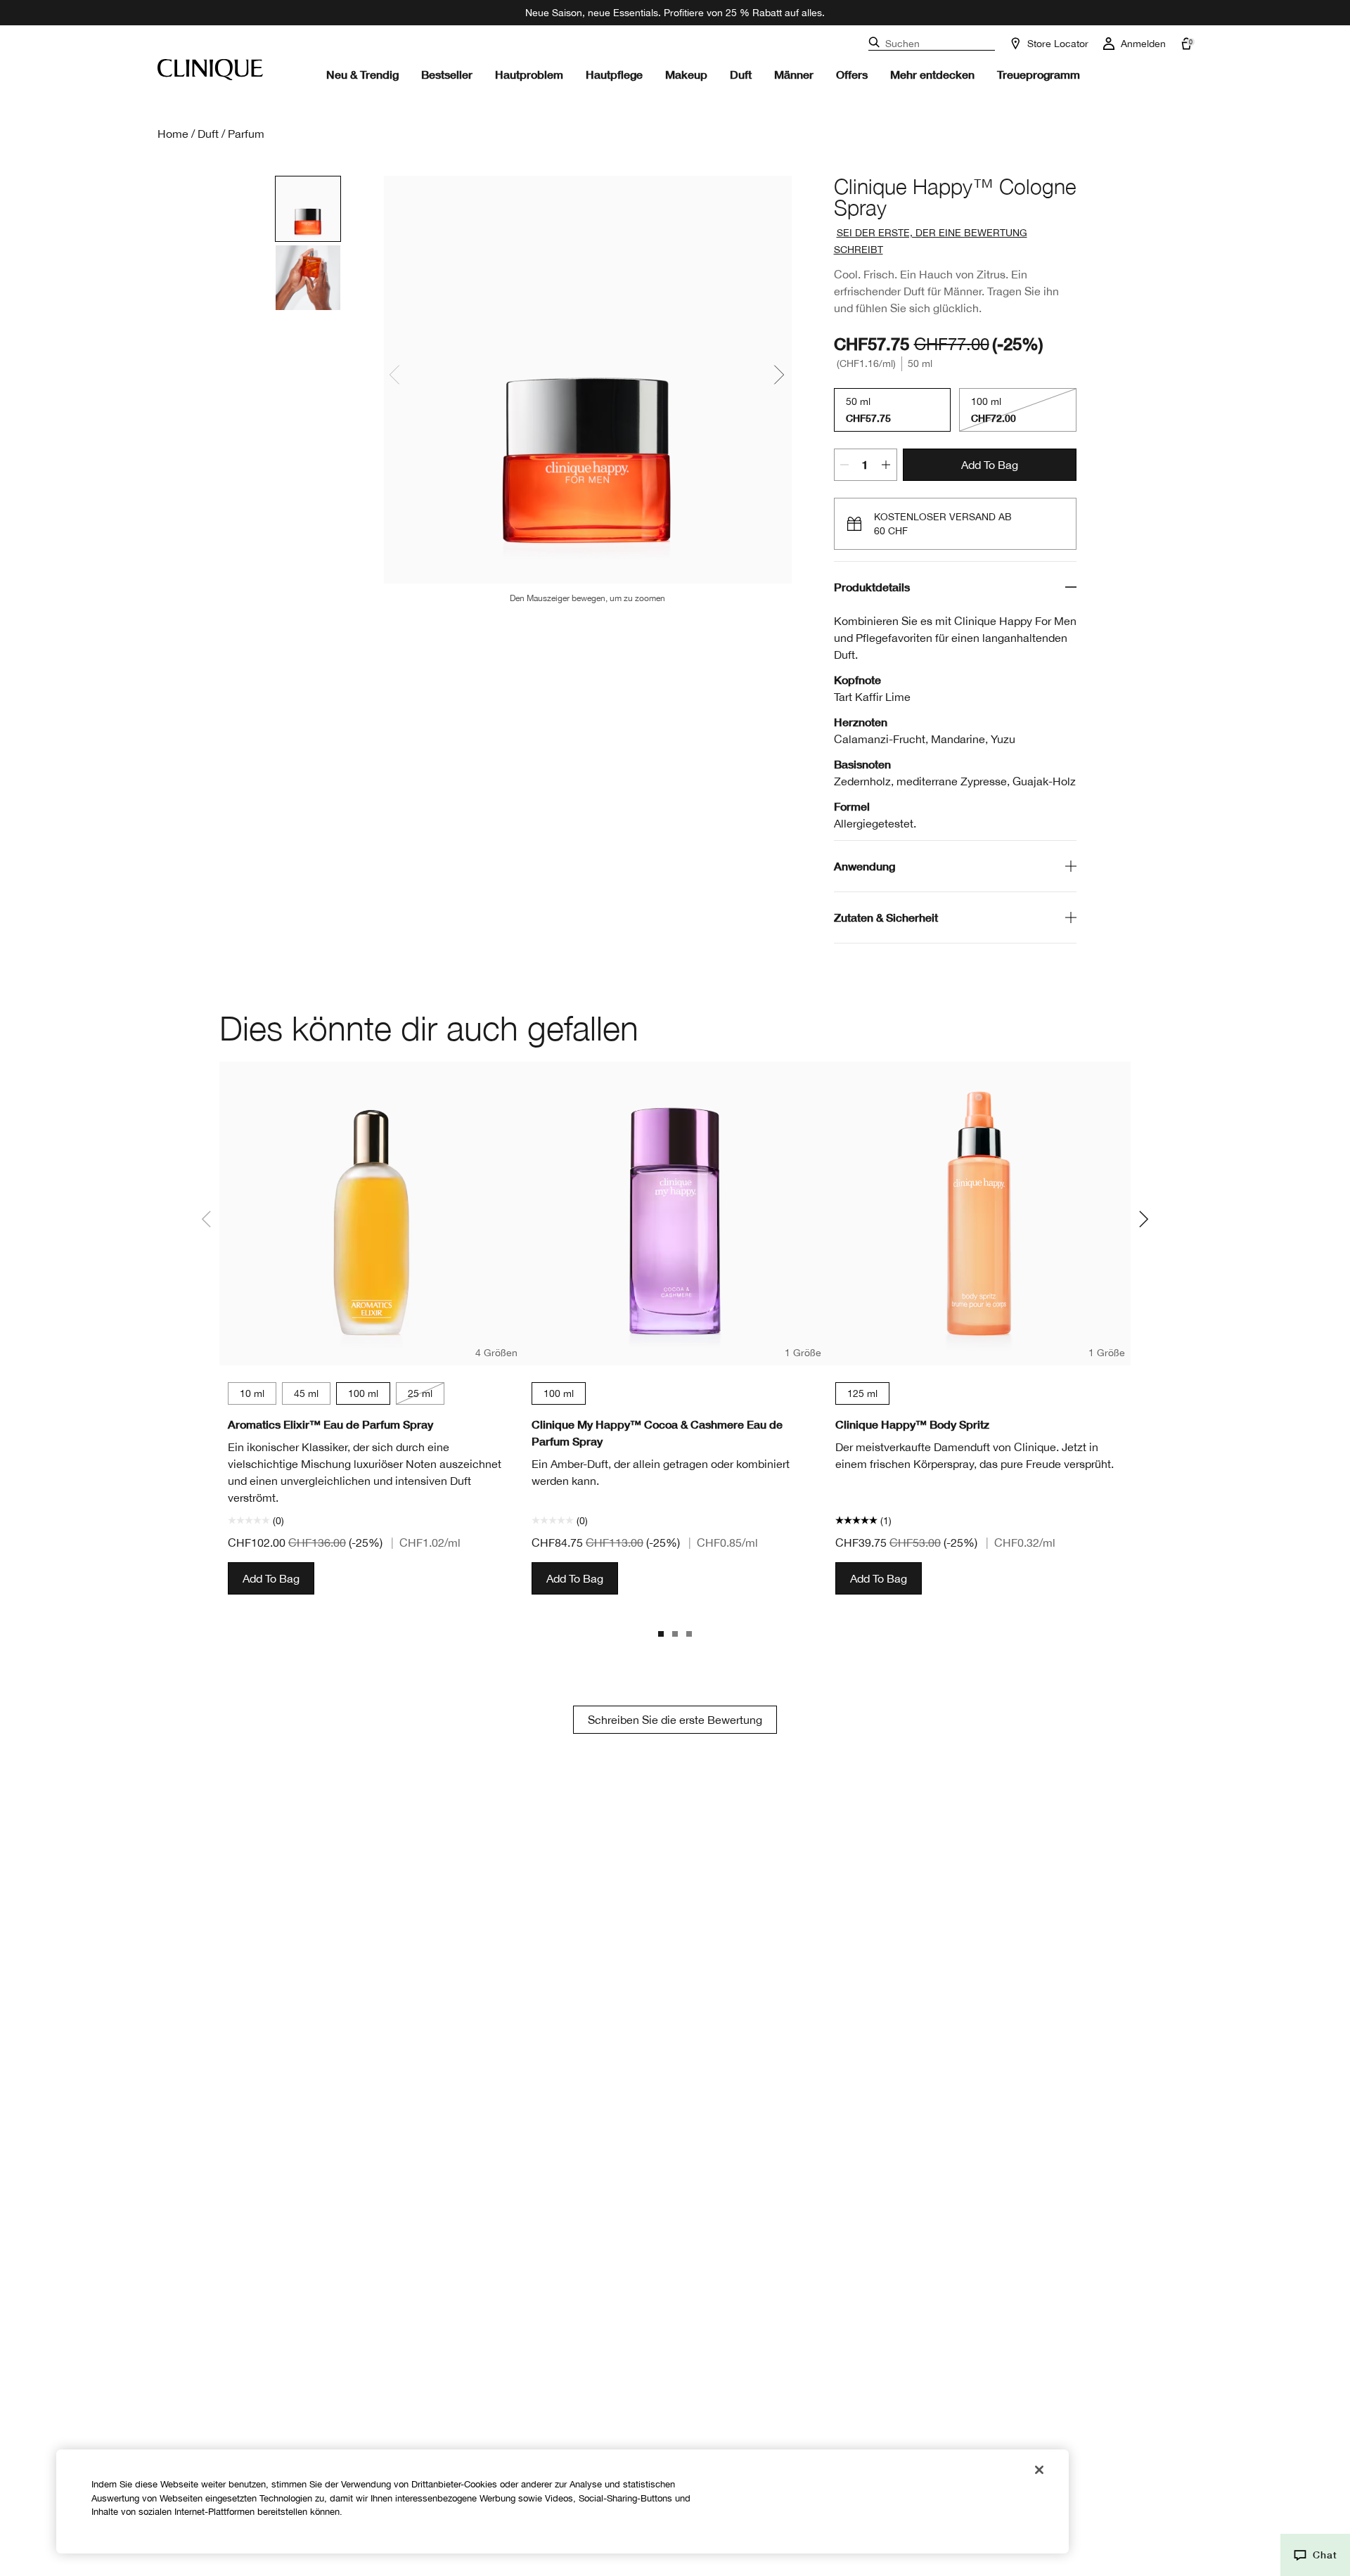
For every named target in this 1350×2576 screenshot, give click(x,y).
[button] (1315, 2555)
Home (173, 134)
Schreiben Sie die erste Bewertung (675, 1720)
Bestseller (447, 74)
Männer (794, 74)
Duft (741, 74)
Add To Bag (990, 465)
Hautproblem (529, 74)
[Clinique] (210, 70)
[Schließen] (1039, 2470)
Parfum (246, 134)
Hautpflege (614, 74)
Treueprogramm (1039, 74)
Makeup (686, 74)
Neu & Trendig (362, 74)
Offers (852, 74)
